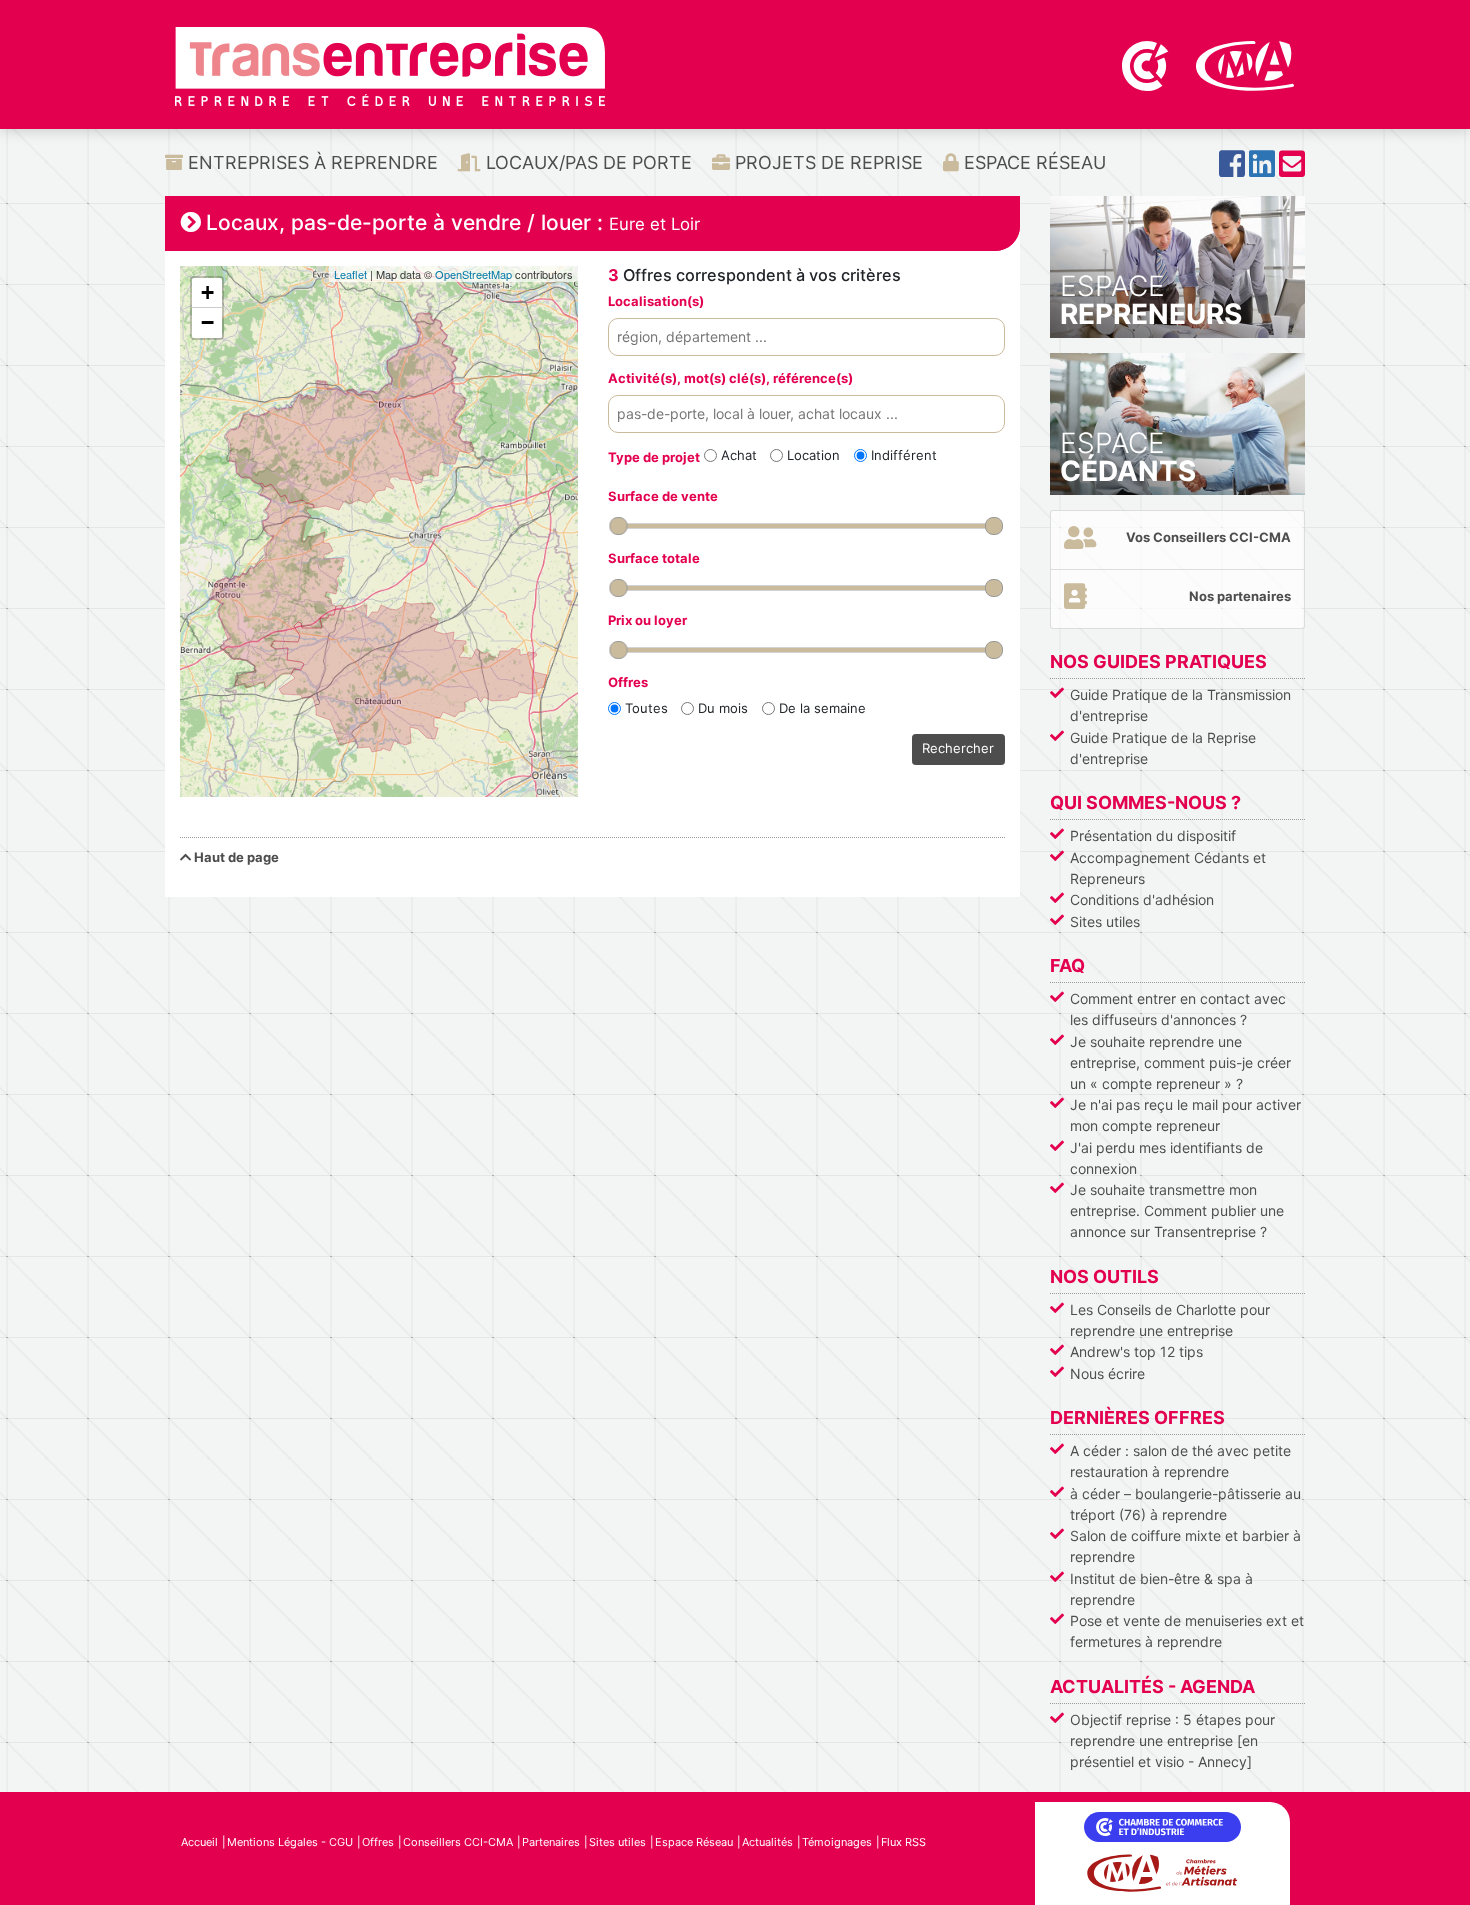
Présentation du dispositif (1153, 835)
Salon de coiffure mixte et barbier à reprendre (1185, 1546)
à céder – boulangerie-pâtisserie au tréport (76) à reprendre (1185, 1504)
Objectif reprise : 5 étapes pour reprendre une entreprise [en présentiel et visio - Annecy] (1172, 1740)
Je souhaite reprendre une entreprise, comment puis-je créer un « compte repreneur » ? (1180, 1062)
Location (813, 455)
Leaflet (350, 274)
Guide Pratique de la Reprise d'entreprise (1163, 748)
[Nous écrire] (1292, 169)
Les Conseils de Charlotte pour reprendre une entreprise (1170, 1320)
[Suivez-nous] (1232, 169)
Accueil (199, 1842)
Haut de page (235, 857)
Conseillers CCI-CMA (458, 1842)
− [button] (207, 322)
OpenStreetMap (473, 274)
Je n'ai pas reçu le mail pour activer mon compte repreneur (1185, 1115)
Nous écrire (1107, 1373)
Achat (739, 455)
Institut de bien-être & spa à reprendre (1161, 1589)
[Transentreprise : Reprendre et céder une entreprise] (390, 65)
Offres (378, 1842)
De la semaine (822, 708)
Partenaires (551, 1842)
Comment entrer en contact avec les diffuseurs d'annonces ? (1178, 1009)
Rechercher (958, 748)
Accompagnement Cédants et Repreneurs (1168, 868)
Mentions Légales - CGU (290, 1842)
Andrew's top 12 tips (1136, 1351)
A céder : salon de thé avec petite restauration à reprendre (1180, 1461)
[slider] (618, 526)
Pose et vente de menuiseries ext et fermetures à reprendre (1187, 1631)
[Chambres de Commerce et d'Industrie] (1147, 64)
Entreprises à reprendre (310, 162)
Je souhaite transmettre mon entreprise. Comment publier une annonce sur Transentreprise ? (1177, 1210)
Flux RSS (903, 1842)
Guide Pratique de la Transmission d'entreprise (1180, 705)
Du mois (723, 708)
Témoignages (837, 1842)
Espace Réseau (1032, 162)
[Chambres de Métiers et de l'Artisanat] (1245, 64)
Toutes (646, 708)
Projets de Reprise (826, 162)
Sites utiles (1105, 921)
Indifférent (904, 455)
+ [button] (207, 292)
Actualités (767, 1842)
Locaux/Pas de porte (586, 162)
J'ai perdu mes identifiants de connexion (1166, 1158)
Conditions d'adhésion (1142, 899)
